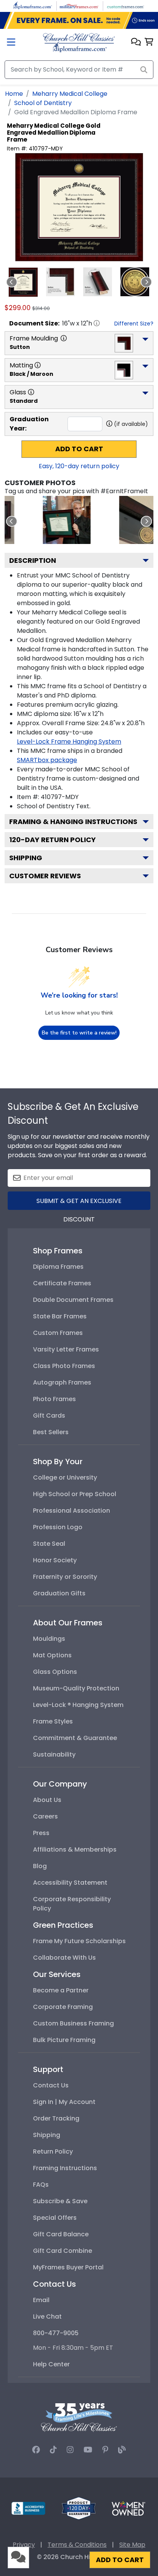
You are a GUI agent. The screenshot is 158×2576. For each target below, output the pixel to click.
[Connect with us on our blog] (122, 2450)
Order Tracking (56, 2118)
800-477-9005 (56, 2333)
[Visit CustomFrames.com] (125, 6)
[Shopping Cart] (149, 43)
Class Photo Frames (64, 1366)
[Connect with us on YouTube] (88, 2450)
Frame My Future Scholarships (79, 1941)
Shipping (26, 858)
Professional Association (72, 1511)
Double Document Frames (73, 1300)
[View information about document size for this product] (97, 323)
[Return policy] (79, 2508)
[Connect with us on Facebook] (36, 2450)
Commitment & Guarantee (75, 1738)
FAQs (41, 2185)
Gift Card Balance (61, 2234)
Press (41, 1833)
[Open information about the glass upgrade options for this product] (31, 392)
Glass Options (55, 1672)
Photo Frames (54, 1399)
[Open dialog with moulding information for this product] (64, 338)
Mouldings (49, 1639)
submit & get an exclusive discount (79, 1203)
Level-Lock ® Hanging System (78, 1705)
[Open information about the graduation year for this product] (109, 424)
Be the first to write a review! (79, 1033)
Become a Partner (61, 1990)
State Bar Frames (60, 1316)
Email (41, 2300)
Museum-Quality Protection (76, 1688)
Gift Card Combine (63, 2251)
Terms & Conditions (77, 2545)
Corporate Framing (63, 2007)
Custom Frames (58, 1333)
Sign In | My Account (64, 2102)
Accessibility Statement (70, 1883)
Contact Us (51, 2085)
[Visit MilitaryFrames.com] (79, 6)
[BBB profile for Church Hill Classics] (28, 2508)
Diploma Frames (58, 1267)
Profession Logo (58, 1527)
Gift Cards (49, 1416)
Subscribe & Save (60, 2201)
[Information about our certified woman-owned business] (128, 2508)
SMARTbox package (47, 760)
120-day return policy (53, 840)
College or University (65, 1477)
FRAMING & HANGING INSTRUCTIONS (73, 822)
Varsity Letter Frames (66, 1349)
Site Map (132, 2545)
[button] (136, 43)
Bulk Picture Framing (64, 2040)
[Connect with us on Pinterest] (105, 2450)
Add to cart (79, 449)
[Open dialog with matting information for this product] (38, 365)
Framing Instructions (65, 2168)
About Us (47, 1800)
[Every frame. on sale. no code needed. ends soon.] (79, 20)
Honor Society (55, 1560)
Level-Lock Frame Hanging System (69, 742)
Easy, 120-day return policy (79, 466)
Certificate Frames (62, 1283)
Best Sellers (51, 1432)
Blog (40, 1866)
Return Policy (53, 2151)
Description (33, 560)
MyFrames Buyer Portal (68, 2267)
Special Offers (55, 2218)
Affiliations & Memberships (75, 1849)
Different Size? (134, 324)
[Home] (79, 42)
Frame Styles (53, 1721)
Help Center (51, 2364)
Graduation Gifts (59, 1593)
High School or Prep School (75, 1494)
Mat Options (52, 1655)
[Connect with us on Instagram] (70, 2450)
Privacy (24, 2545)
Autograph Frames (62, 1382)
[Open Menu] (11, 43)
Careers (45, 1816)
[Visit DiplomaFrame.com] (33, 6)
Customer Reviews (45, 876)
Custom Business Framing (73, 2023)
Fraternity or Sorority (65, 1577)
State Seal (49, 1544)
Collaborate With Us (64, 1958)
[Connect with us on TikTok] (53, 2450)
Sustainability (54, 1754)
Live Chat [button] (47, 2317)
